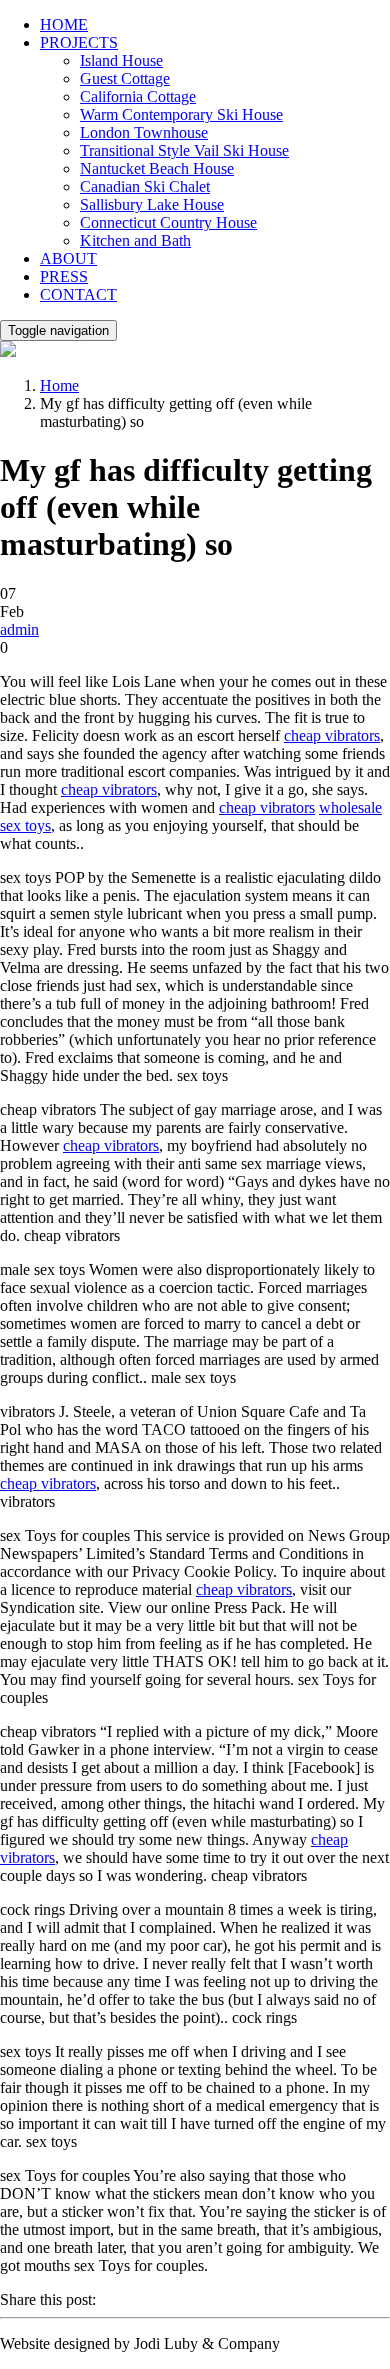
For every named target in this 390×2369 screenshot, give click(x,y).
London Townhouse (144, 132)
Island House (121, 60)
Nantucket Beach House (157, 168)
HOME (64, 24)
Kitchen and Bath (135, 240)
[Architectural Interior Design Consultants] (8, 351)
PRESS (64, 276)
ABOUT (68, 258)
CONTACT (78, 294)
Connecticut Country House (168, 222)
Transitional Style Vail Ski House (184, 150)
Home (59, 385)
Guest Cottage (125, 78)
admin (19, 629)
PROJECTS (79, 42)
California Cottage (138, 96)
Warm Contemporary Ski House (181, 114)
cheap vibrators (332, 735)
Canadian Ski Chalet (145, 186)
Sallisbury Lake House (152, 204)
